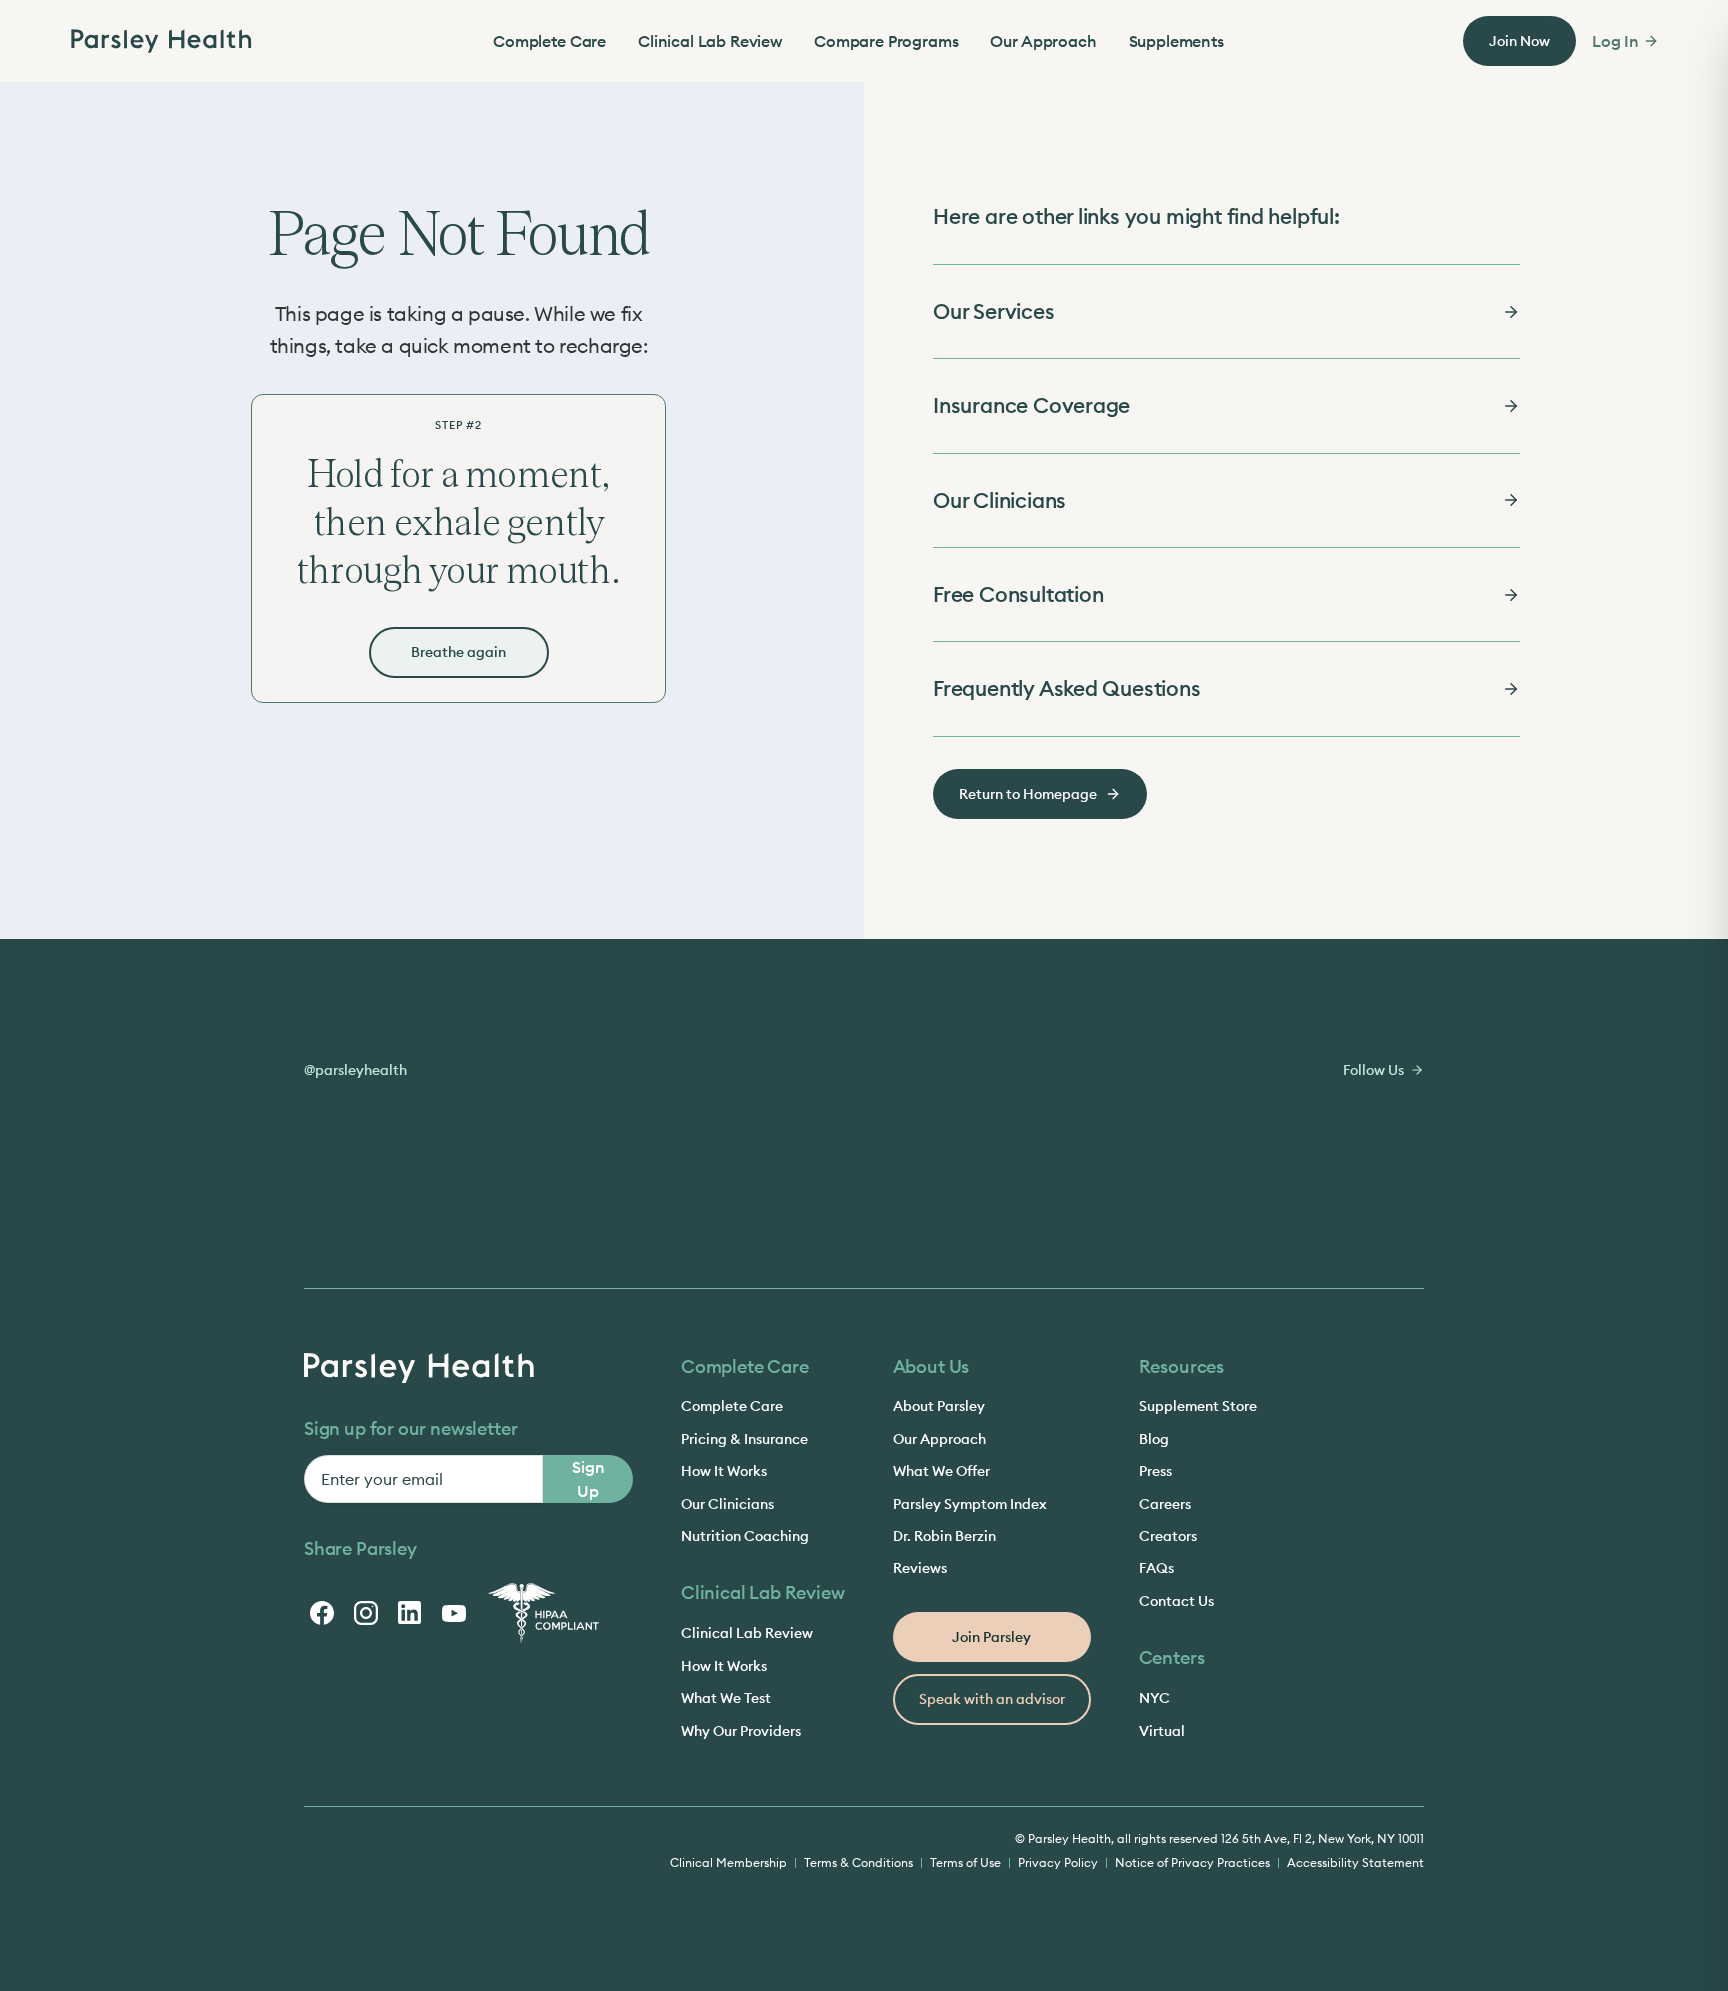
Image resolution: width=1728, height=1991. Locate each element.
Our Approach (1043, 41)
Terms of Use (965, 1862)
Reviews (920, 1568)
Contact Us (1176, 1601)
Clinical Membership (728, 1862)
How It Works (724, 1471)
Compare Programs (886, 41)
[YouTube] (454, 1613)
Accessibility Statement (1355, 1862)
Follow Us (1373, 1070)
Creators (1168, 1536)
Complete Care (549, 41)
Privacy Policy (1058, 1862)
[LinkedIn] (410, 1613)
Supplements (1176, 41)
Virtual (1162, 1731)
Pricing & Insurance (744, 1439)
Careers (1165, 1504)
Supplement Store (1198, 1406)
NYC (1154, 1698)
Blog (1154, 1439)
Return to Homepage (1028, 794)
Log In (1615, 41)
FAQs (1156, 1568)
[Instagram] (366, 1613)
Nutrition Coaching (745, 1536)
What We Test (726, 1698)
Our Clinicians (727, 1504)
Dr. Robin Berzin (944, 1536)
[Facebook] (322, 1613)
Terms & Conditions (858, 1862)
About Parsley (939, 1406)
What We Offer (941, 1471)
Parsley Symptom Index (970, 1504)
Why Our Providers (741, 1731)
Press (1155, 1471)
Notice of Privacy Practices (1192, 1862)
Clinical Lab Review (710, 41)
